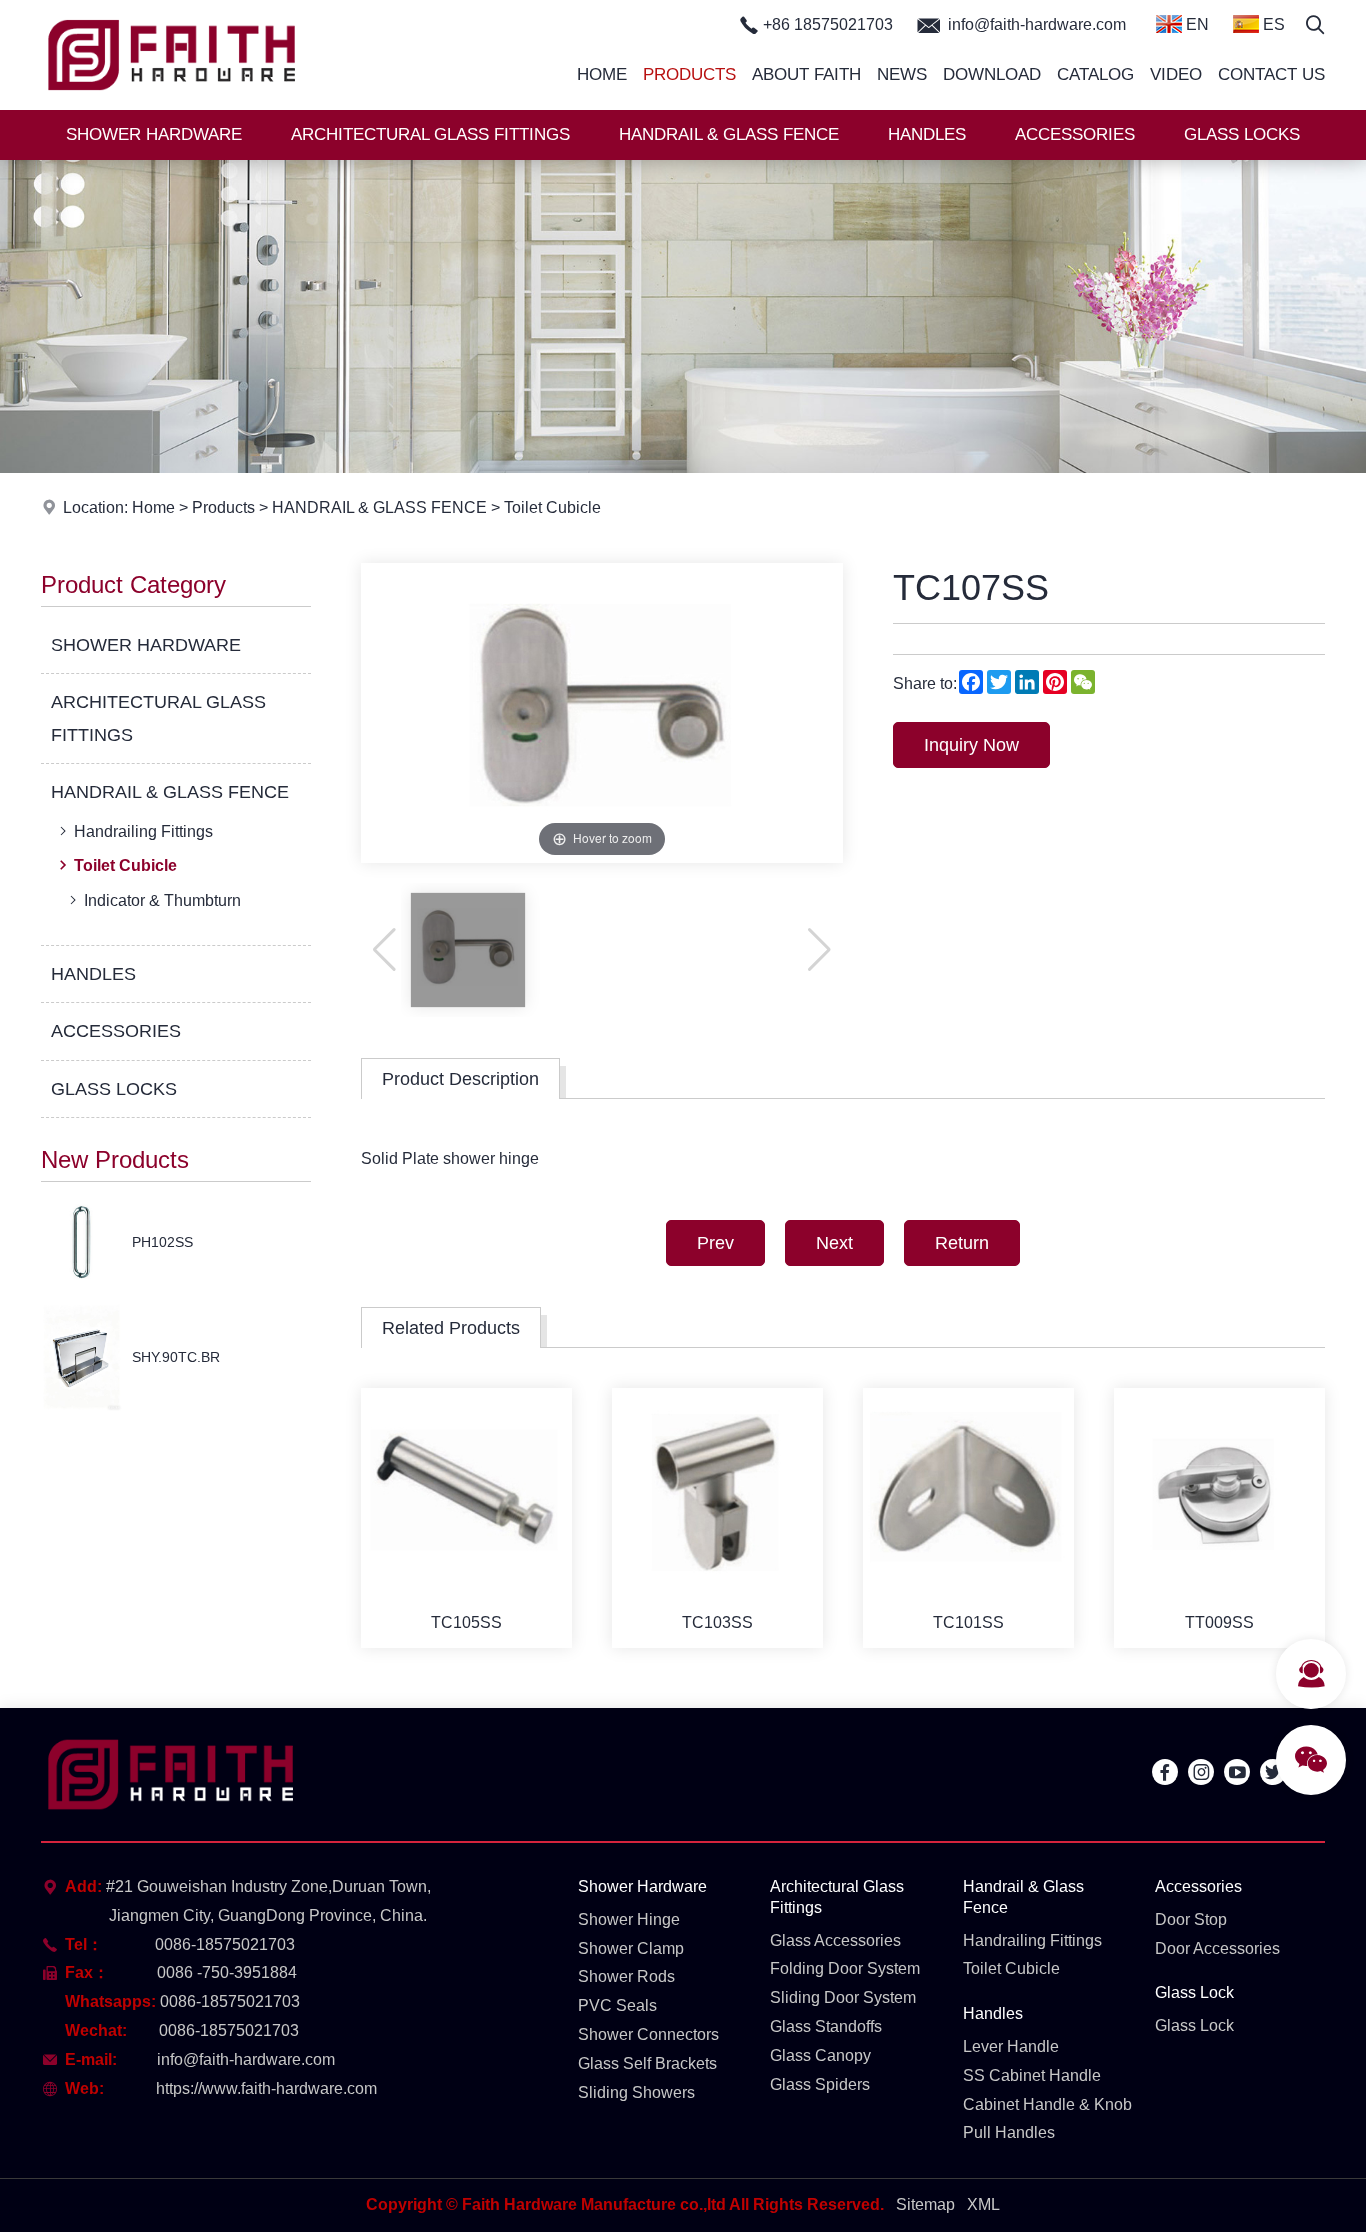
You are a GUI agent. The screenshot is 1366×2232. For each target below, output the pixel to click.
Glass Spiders (820, 2084)
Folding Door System (845, 1968)
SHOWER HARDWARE (154, 134)
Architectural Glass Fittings (837, 1897)
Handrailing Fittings (143, 831)
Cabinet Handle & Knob (1047, 2104)
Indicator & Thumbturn (162, 900)
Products (689, 74)
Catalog (1095, 74)
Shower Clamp (631, 1948)
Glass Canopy (820, 2055)
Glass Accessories (835, 1940)
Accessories (1198, 1886)
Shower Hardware (642, 1886)
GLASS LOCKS (1242, 134)
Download (992, 74)
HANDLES (927, 134)
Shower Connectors (648, 2034)
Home (602, 74)
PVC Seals (617, 2005)
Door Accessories (1217, 1948)
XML (983, 2204)
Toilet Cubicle (552, 507)
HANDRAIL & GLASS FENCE (729, 134)
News (902, 74)
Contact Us (1271, 74)
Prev (715, 1243)
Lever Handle (1011, 2046)
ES (1272, 24)
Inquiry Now (971, 745)
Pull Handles (1009, 2132)
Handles (993, 2013)
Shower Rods (626, 1976)
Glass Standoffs (826, 2026)
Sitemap (925, 2204)
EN (1195, 24)
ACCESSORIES (1075, 134)
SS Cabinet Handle (1032, 2075)
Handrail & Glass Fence (1023, 1897)
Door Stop (1191, 1919)
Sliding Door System (843, 1997)
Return (962, 1243)
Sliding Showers (636, 2092)
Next (834, 1243)
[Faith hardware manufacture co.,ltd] (172, 104)
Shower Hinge (629, 1919)
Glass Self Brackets (647, 2063)
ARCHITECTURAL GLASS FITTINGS (430, 134)
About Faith (806, 74)
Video (1176, 74)
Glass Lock (1194, 1992)
